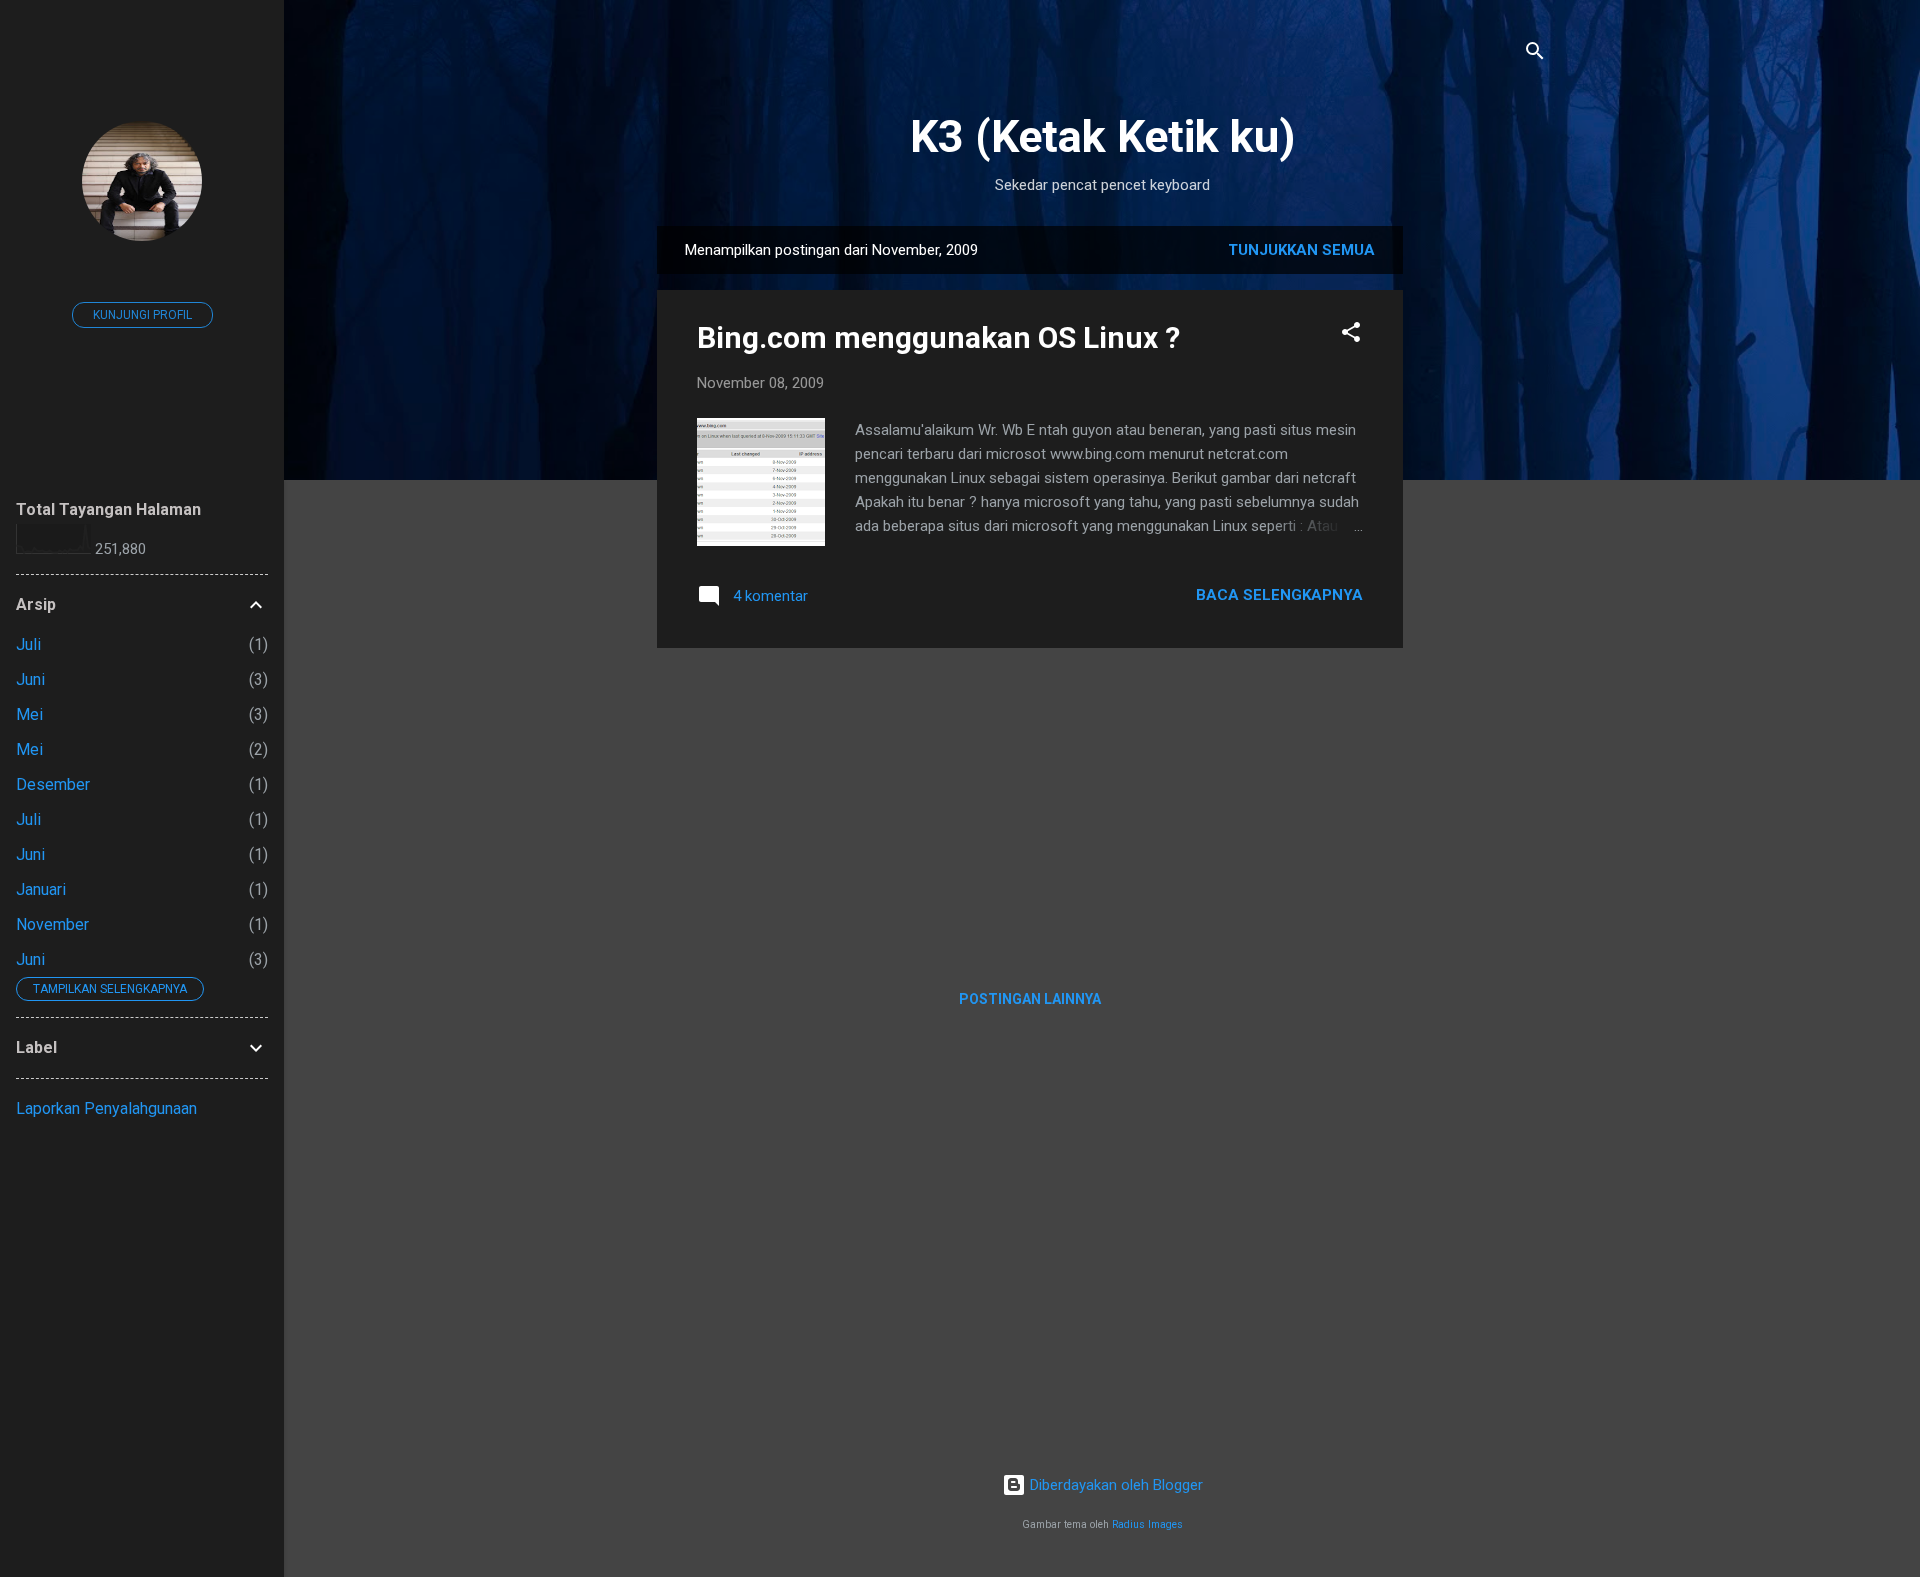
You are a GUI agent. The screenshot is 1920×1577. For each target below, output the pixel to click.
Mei (29, 714)
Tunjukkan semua (1301, 250)
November (52, 924)
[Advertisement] (1483, 526)
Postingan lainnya (1030, 999)
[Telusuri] (1535, 54)
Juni (30, 679)
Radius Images (1147, 1524)
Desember (53, 784)
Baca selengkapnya (1279, 595)
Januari (41, 889)
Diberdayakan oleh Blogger (1114, 1485)
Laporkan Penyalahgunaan (106, 1108)
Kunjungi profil (142, 315)
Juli (28, 644)
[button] (1351, 335)
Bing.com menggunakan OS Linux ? (938, 337)
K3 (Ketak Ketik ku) (1102, 136)
